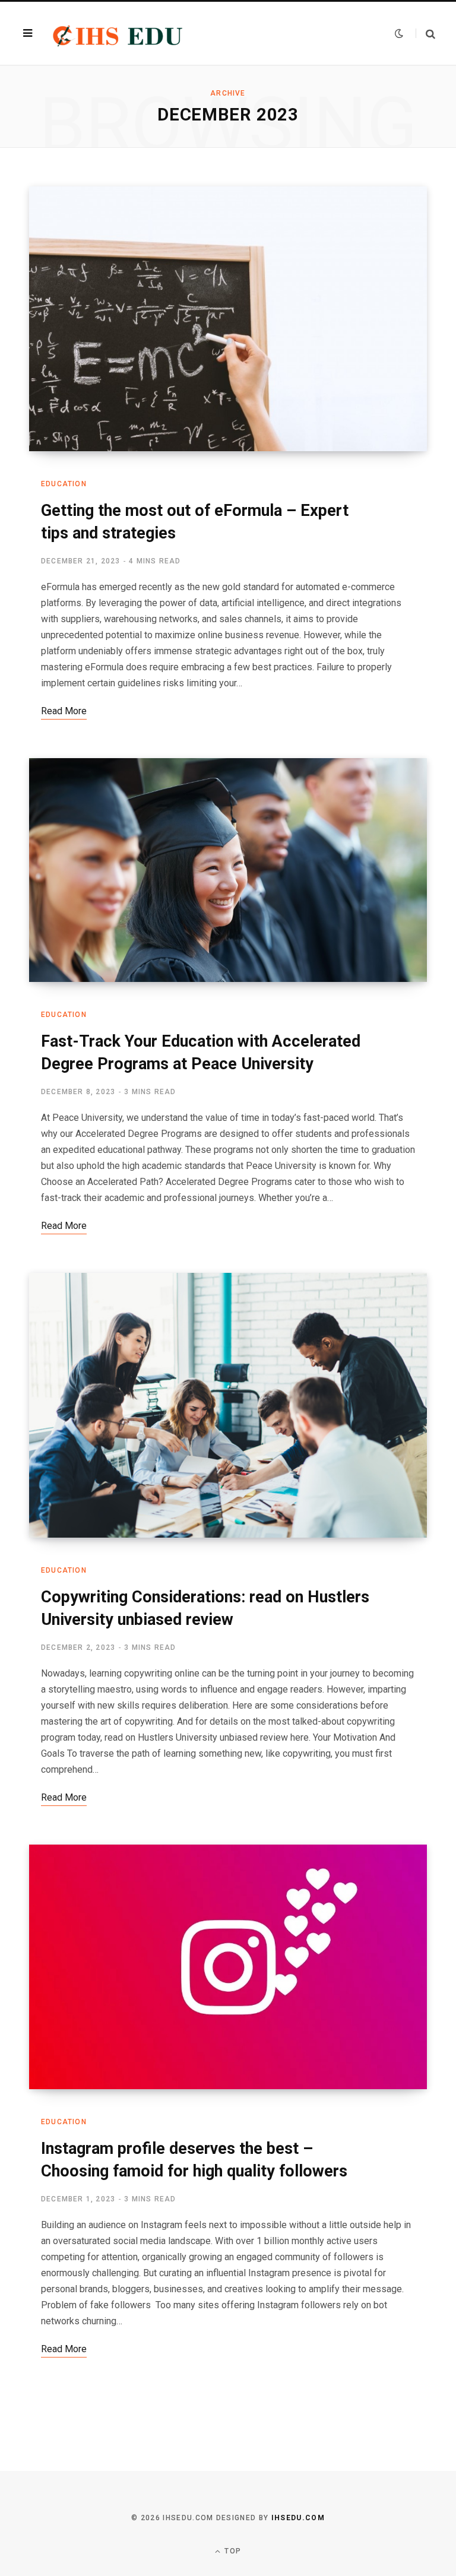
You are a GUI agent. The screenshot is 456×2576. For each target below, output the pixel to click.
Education (64, 484)
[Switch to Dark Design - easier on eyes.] (399, 33)
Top (232, 2551)
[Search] (425, 34)
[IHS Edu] (119, 33)
